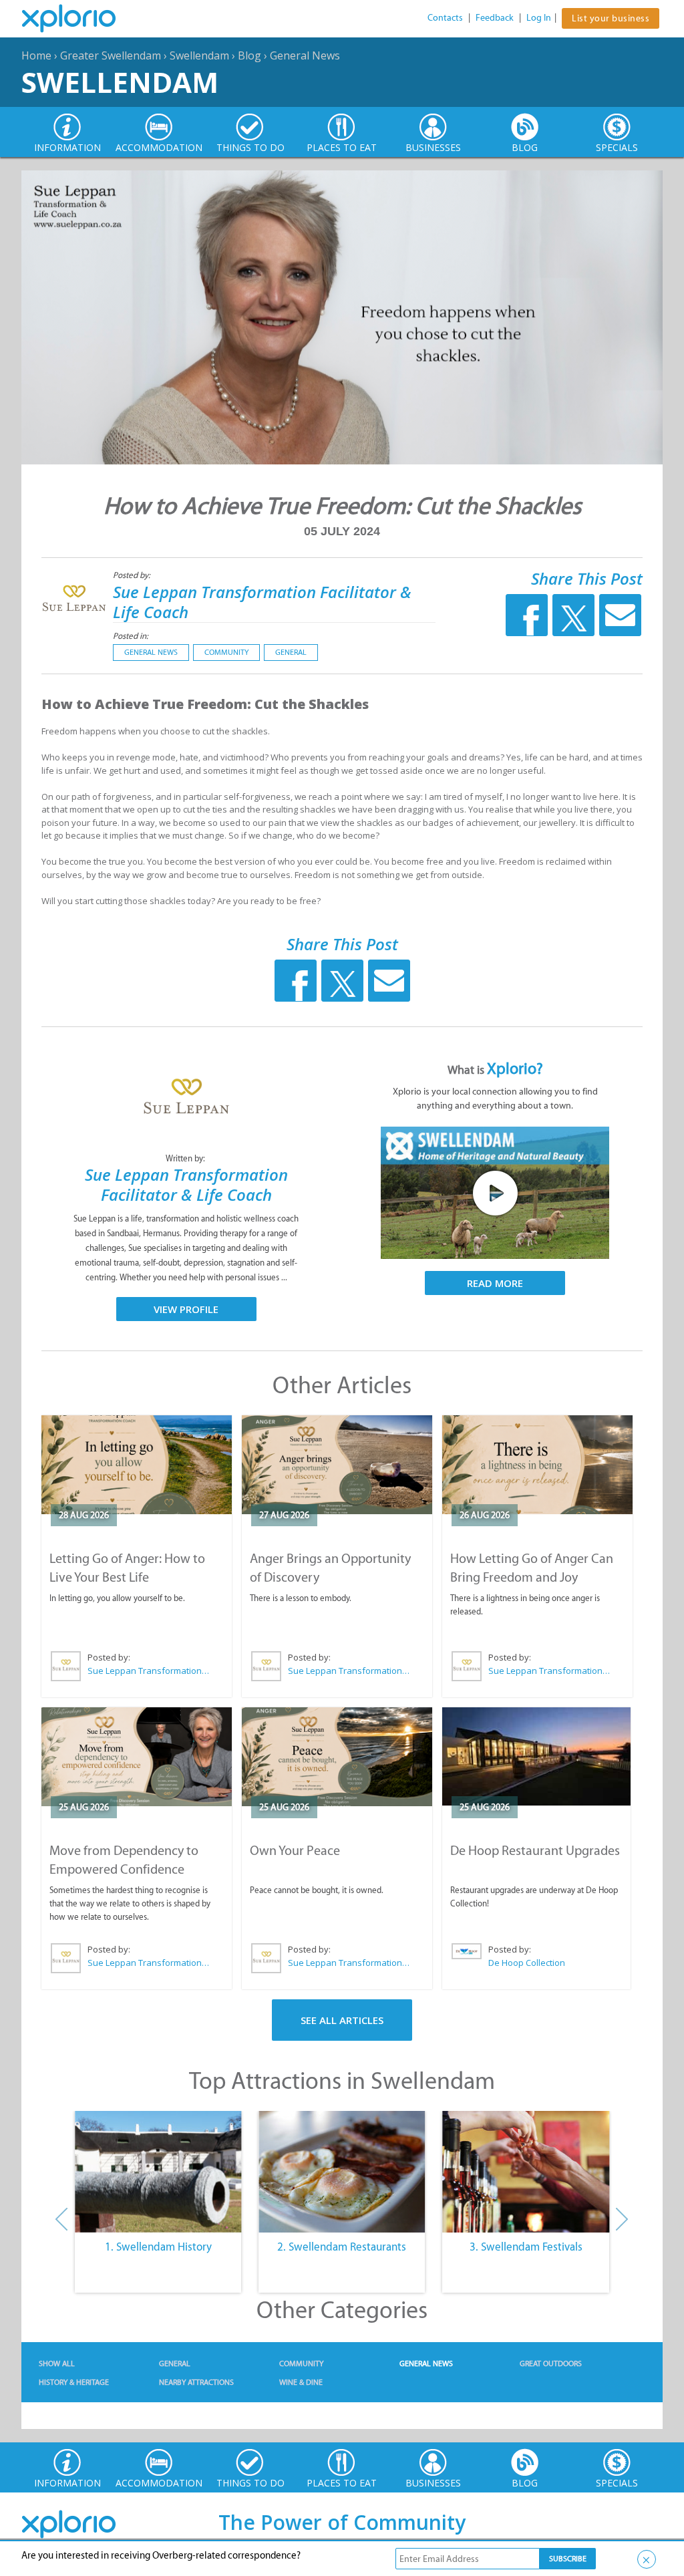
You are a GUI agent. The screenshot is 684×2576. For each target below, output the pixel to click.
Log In (539, 18)
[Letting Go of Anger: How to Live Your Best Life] (137, 1465)
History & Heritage (74, 2382)
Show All (57, 2364)
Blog (249, 55)
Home (36, 55)
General (291, 652)
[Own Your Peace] (337, 1757)
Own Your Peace (295, 1850)
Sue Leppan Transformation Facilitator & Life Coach (262, 602)
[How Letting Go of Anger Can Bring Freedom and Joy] (537, 1465)
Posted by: (133, 575)
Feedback (495, 18)
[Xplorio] (79, 19)
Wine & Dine (301, 2382)
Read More (495, 1283)
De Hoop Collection (527, 1963)
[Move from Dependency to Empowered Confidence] (137, 1757)
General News (305, 55)
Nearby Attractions (196, 2382)
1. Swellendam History (158, 2247)
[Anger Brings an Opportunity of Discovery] (337, 1465)
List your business (611, 18)
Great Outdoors (551, 2364)
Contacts (445, 18)
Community (226, 652)
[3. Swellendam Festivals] (526, 2172)
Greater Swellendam (111, 55)
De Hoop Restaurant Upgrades (535, 1850)
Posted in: (131, 636)
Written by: (186, 1158)
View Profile (186, 1309)
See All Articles (342, 2020)
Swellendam (199, 55)
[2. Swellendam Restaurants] (342, 2172)
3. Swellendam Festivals (526, 2247)
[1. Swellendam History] (158, 2172)
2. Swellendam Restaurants (342, 2247)
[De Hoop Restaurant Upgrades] (536, 1756)
